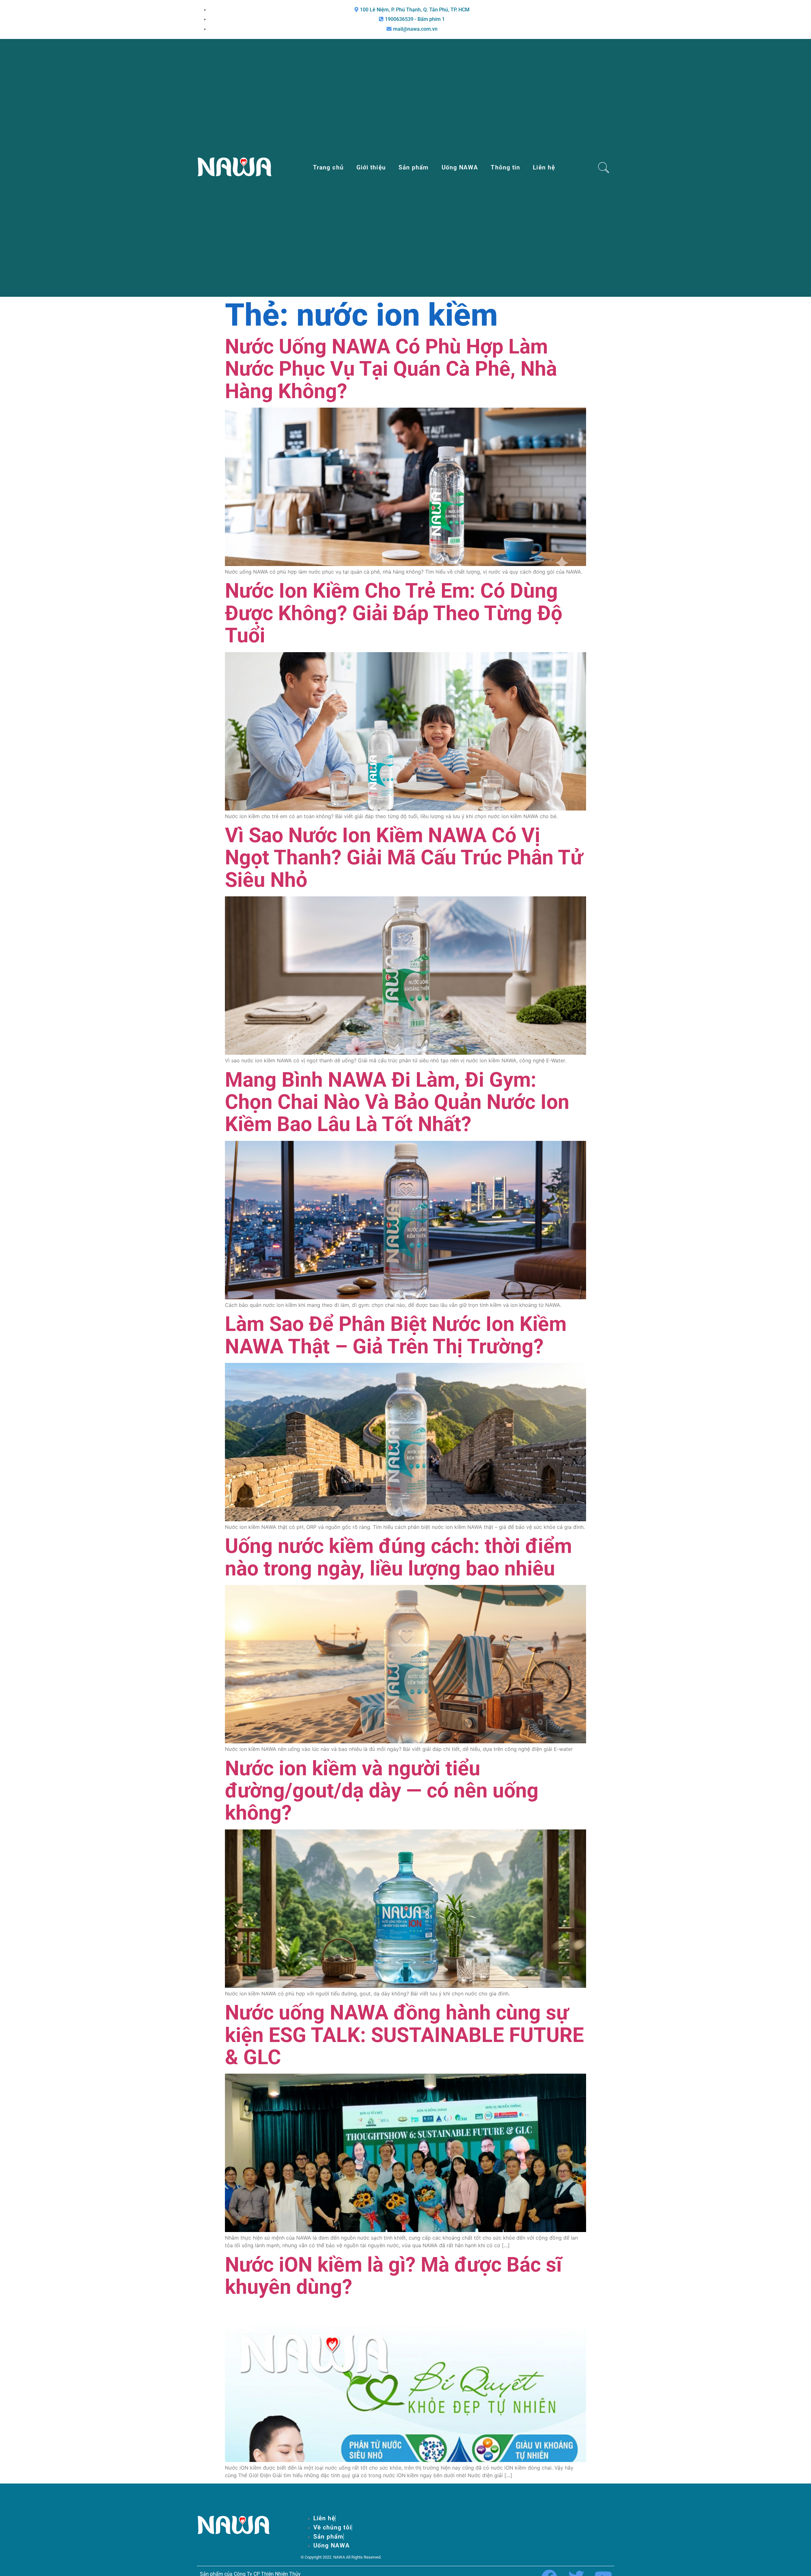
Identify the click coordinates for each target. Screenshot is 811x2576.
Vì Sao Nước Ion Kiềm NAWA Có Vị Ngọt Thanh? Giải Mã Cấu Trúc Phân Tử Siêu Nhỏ (404, 858)
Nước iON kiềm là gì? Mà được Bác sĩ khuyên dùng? (393, 2276)
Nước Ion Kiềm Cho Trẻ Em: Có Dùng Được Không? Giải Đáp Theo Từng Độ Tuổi (394, 613)
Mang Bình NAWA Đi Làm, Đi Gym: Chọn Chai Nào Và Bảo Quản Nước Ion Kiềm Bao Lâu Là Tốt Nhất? (397, 1102)
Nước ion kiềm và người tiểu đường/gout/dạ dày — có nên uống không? (382, 1791)
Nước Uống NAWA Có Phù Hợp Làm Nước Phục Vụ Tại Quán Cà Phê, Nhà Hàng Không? (391, 369)
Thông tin (505, 167)
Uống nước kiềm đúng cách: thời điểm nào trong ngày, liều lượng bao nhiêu (398, 1557)
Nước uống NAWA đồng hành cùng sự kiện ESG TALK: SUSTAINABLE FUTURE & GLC (404, 2035)
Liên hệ (544, 167)
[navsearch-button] (604, 168)
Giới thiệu (371, 167)
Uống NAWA (460, 167)
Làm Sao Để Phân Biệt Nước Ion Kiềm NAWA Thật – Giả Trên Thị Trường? (396, 1335)
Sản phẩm (414, 167)
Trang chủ (328, 167)
